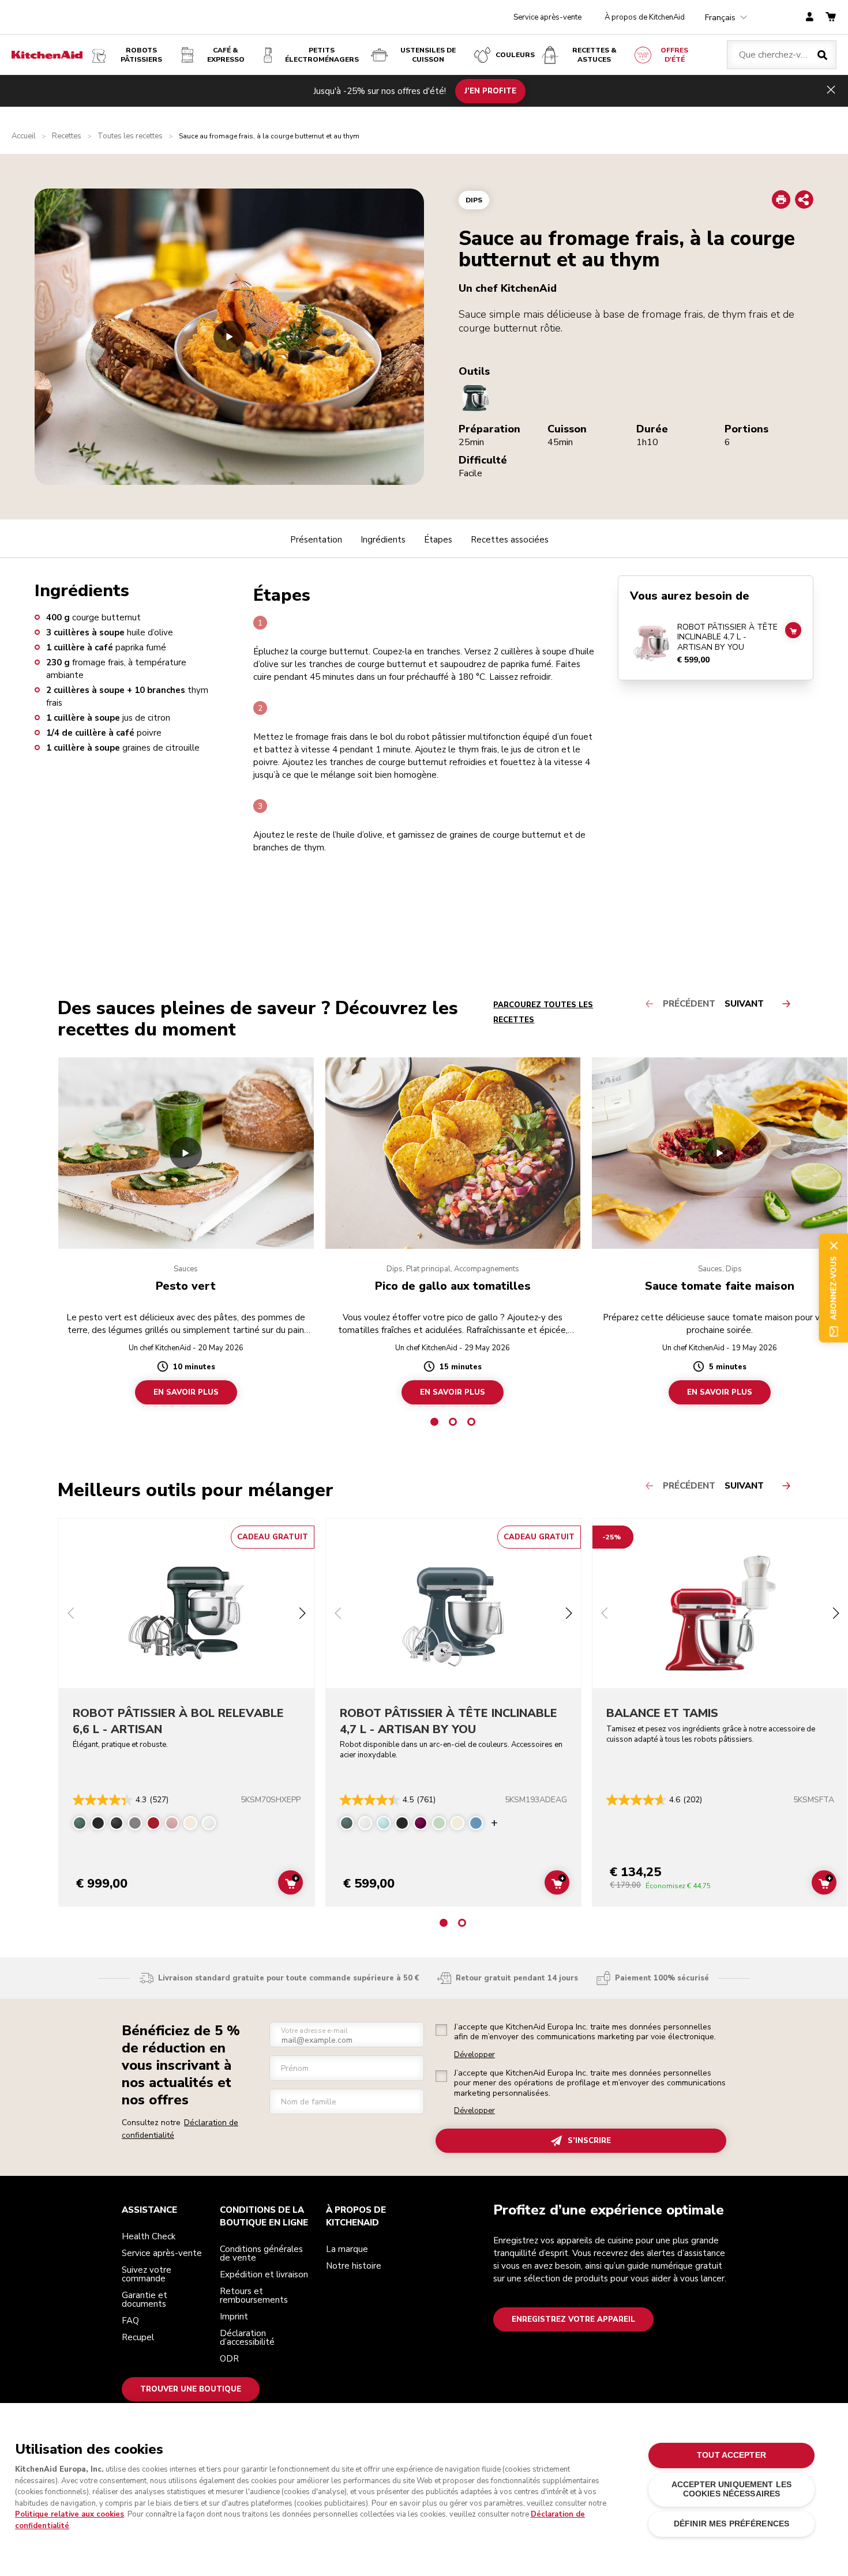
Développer (474, 2055)
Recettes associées (510, 540)
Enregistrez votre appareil (573, 2319)
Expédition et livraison (264, 2274)
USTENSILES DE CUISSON (428, 55)
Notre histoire (354, 2266)
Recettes (67, 136)
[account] (810, 18)
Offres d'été (674, 55)
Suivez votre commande (147, 2274)
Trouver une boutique (191, 2389)
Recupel (138, 2337)
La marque (347, 2249)
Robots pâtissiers (141, 55)
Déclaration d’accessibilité (247, 2338)
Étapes (438, 540)
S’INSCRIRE (589, 2141)
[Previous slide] (71, 1615)
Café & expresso (226, 55)
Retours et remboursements (254, 2296)
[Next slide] (302, 1615)
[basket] (831, 18)
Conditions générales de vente (261, 2253)
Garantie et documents (145, 2300)
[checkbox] (441, 2030)
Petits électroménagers (322, 55)
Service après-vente (547, 17)
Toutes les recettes (130, 136)
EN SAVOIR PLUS (186, 1392)
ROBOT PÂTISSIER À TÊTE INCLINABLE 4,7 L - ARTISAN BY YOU (727, 637)
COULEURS (515, 55)
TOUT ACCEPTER (731, 2455)
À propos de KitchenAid (645, 17)
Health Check (149, 2236)
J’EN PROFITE (490, 91)
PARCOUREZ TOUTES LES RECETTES (543, 1012)
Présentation (316, 540)
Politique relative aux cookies (70, 2514)
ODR (229, 2359)
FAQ (130, 2321)
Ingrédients (383, 540)
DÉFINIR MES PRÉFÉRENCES (731, 2524)
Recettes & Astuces (594, 55)
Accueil (24, 136)
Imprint (234, 2317)
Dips (474, 200)
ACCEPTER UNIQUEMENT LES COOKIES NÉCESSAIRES (731, 2489)
